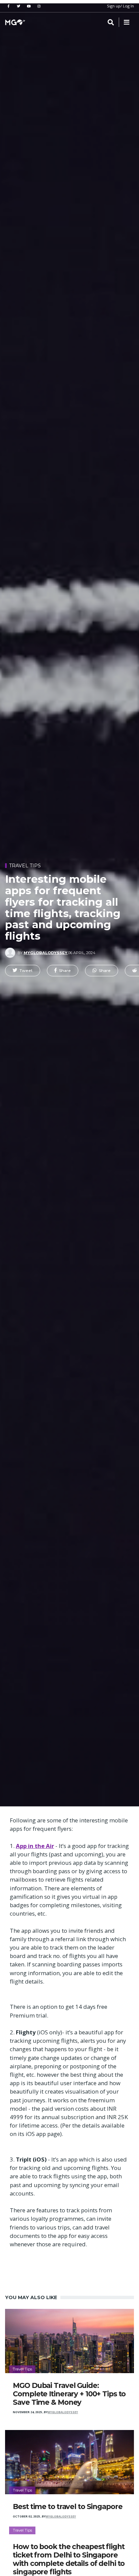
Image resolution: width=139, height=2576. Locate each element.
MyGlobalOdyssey (46, 953)
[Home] (15, 22)
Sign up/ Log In (120, 6)
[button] (23, 971)
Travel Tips (25, 866)
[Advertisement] (69, 105)
